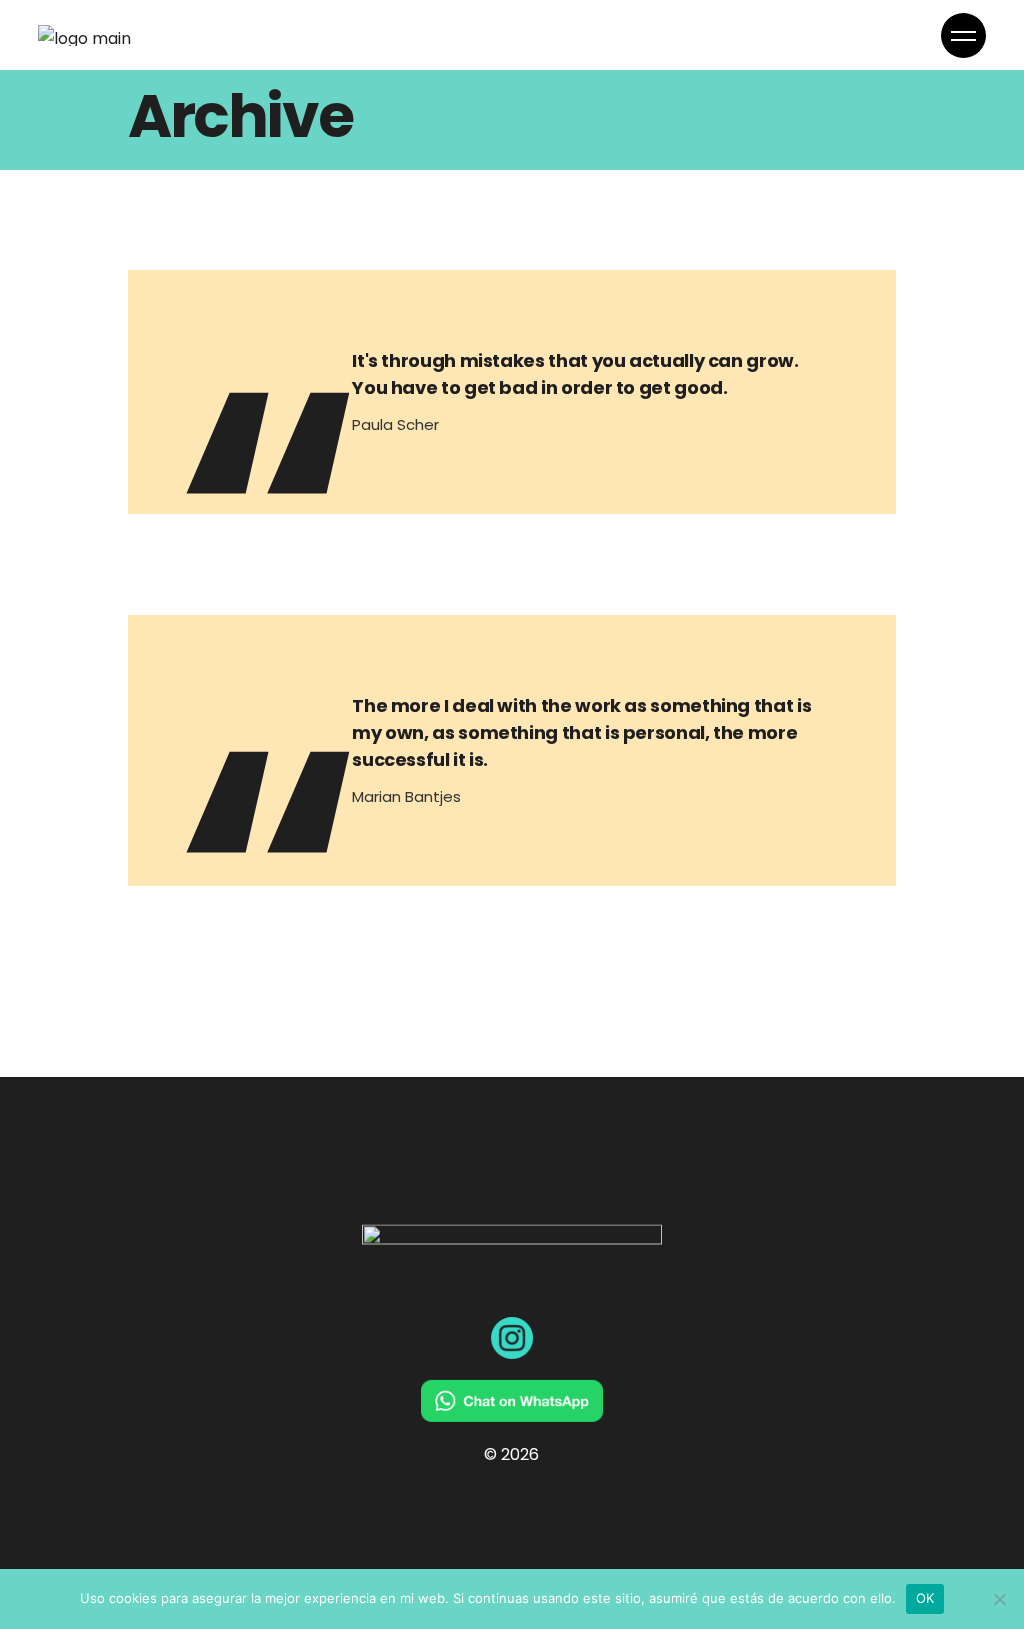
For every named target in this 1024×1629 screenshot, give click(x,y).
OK (925, 1598)
